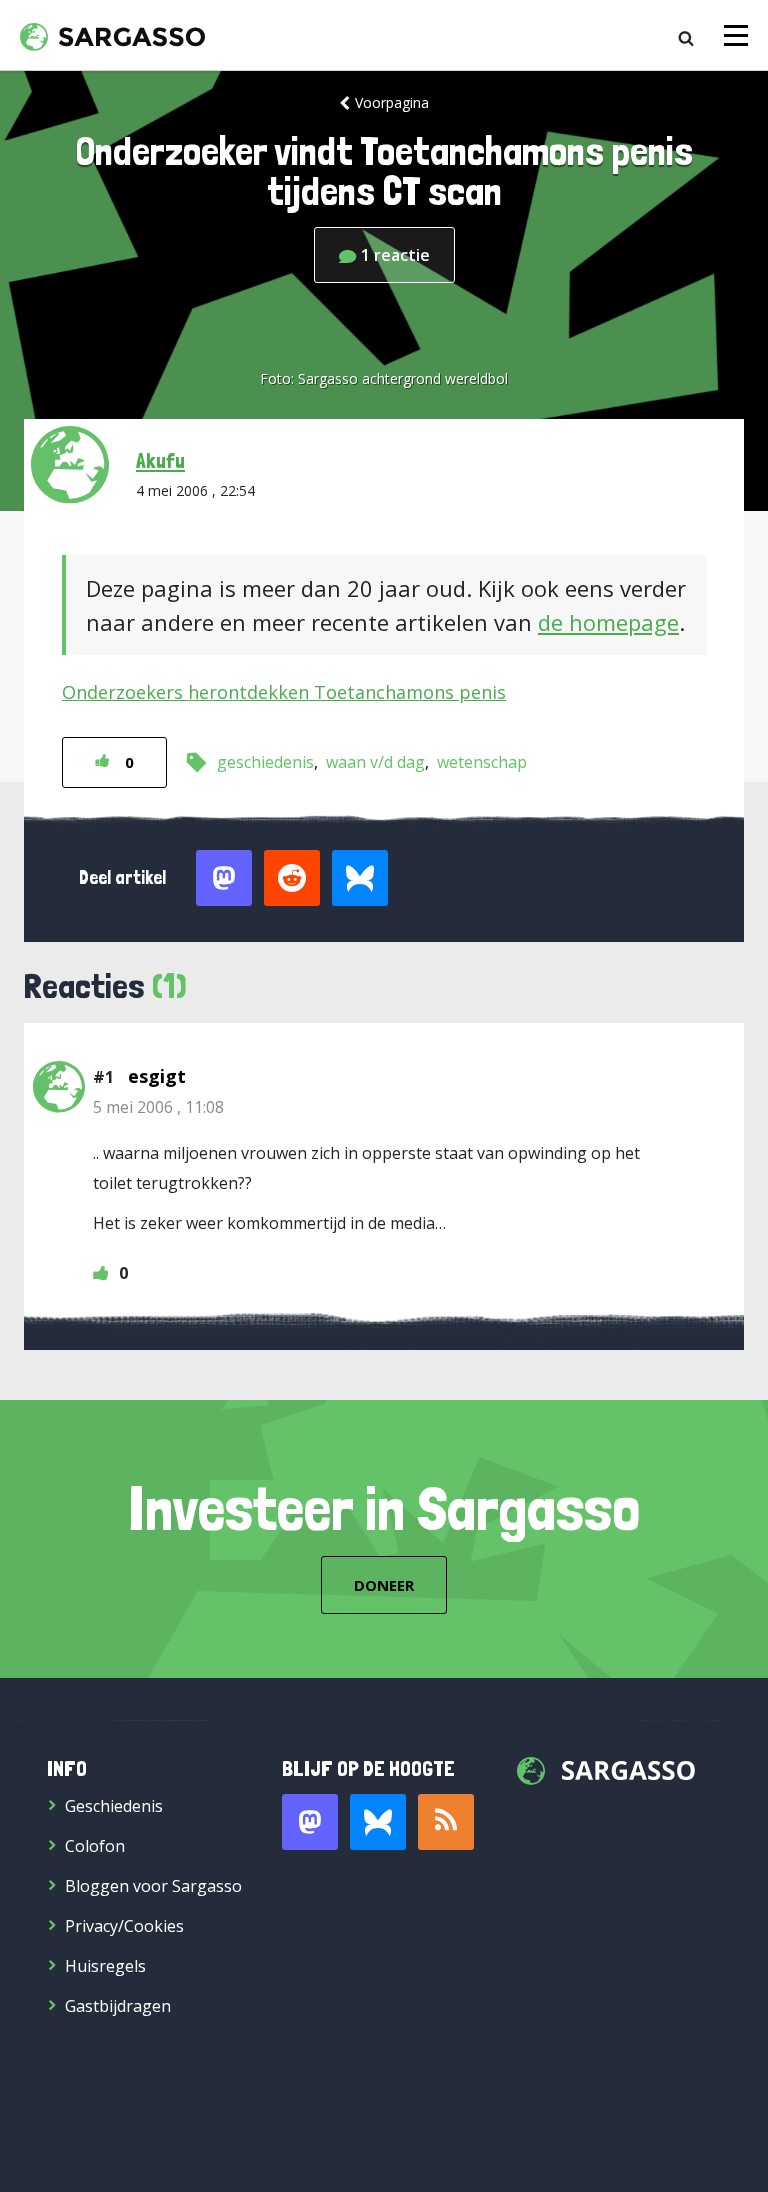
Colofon (95, 1846)
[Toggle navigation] (736, 35)
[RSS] (446, 1822)
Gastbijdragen (118, 2006)
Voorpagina (392, 102)
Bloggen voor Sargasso (153, 1886)
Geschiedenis (114, 1806)
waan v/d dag (375, 762)
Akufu (160, 460)
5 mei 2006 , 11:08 (158, 1107)
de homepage (608, 622)
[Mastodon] (310, 1822)
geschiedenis (265, 762)
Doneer (384, 1585)
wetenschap (482, 762)
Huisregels (105, 1966)
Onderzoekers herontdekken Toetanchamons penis (284, 692)
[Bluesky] (378, 1822)
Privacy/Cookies (124, 1926)
